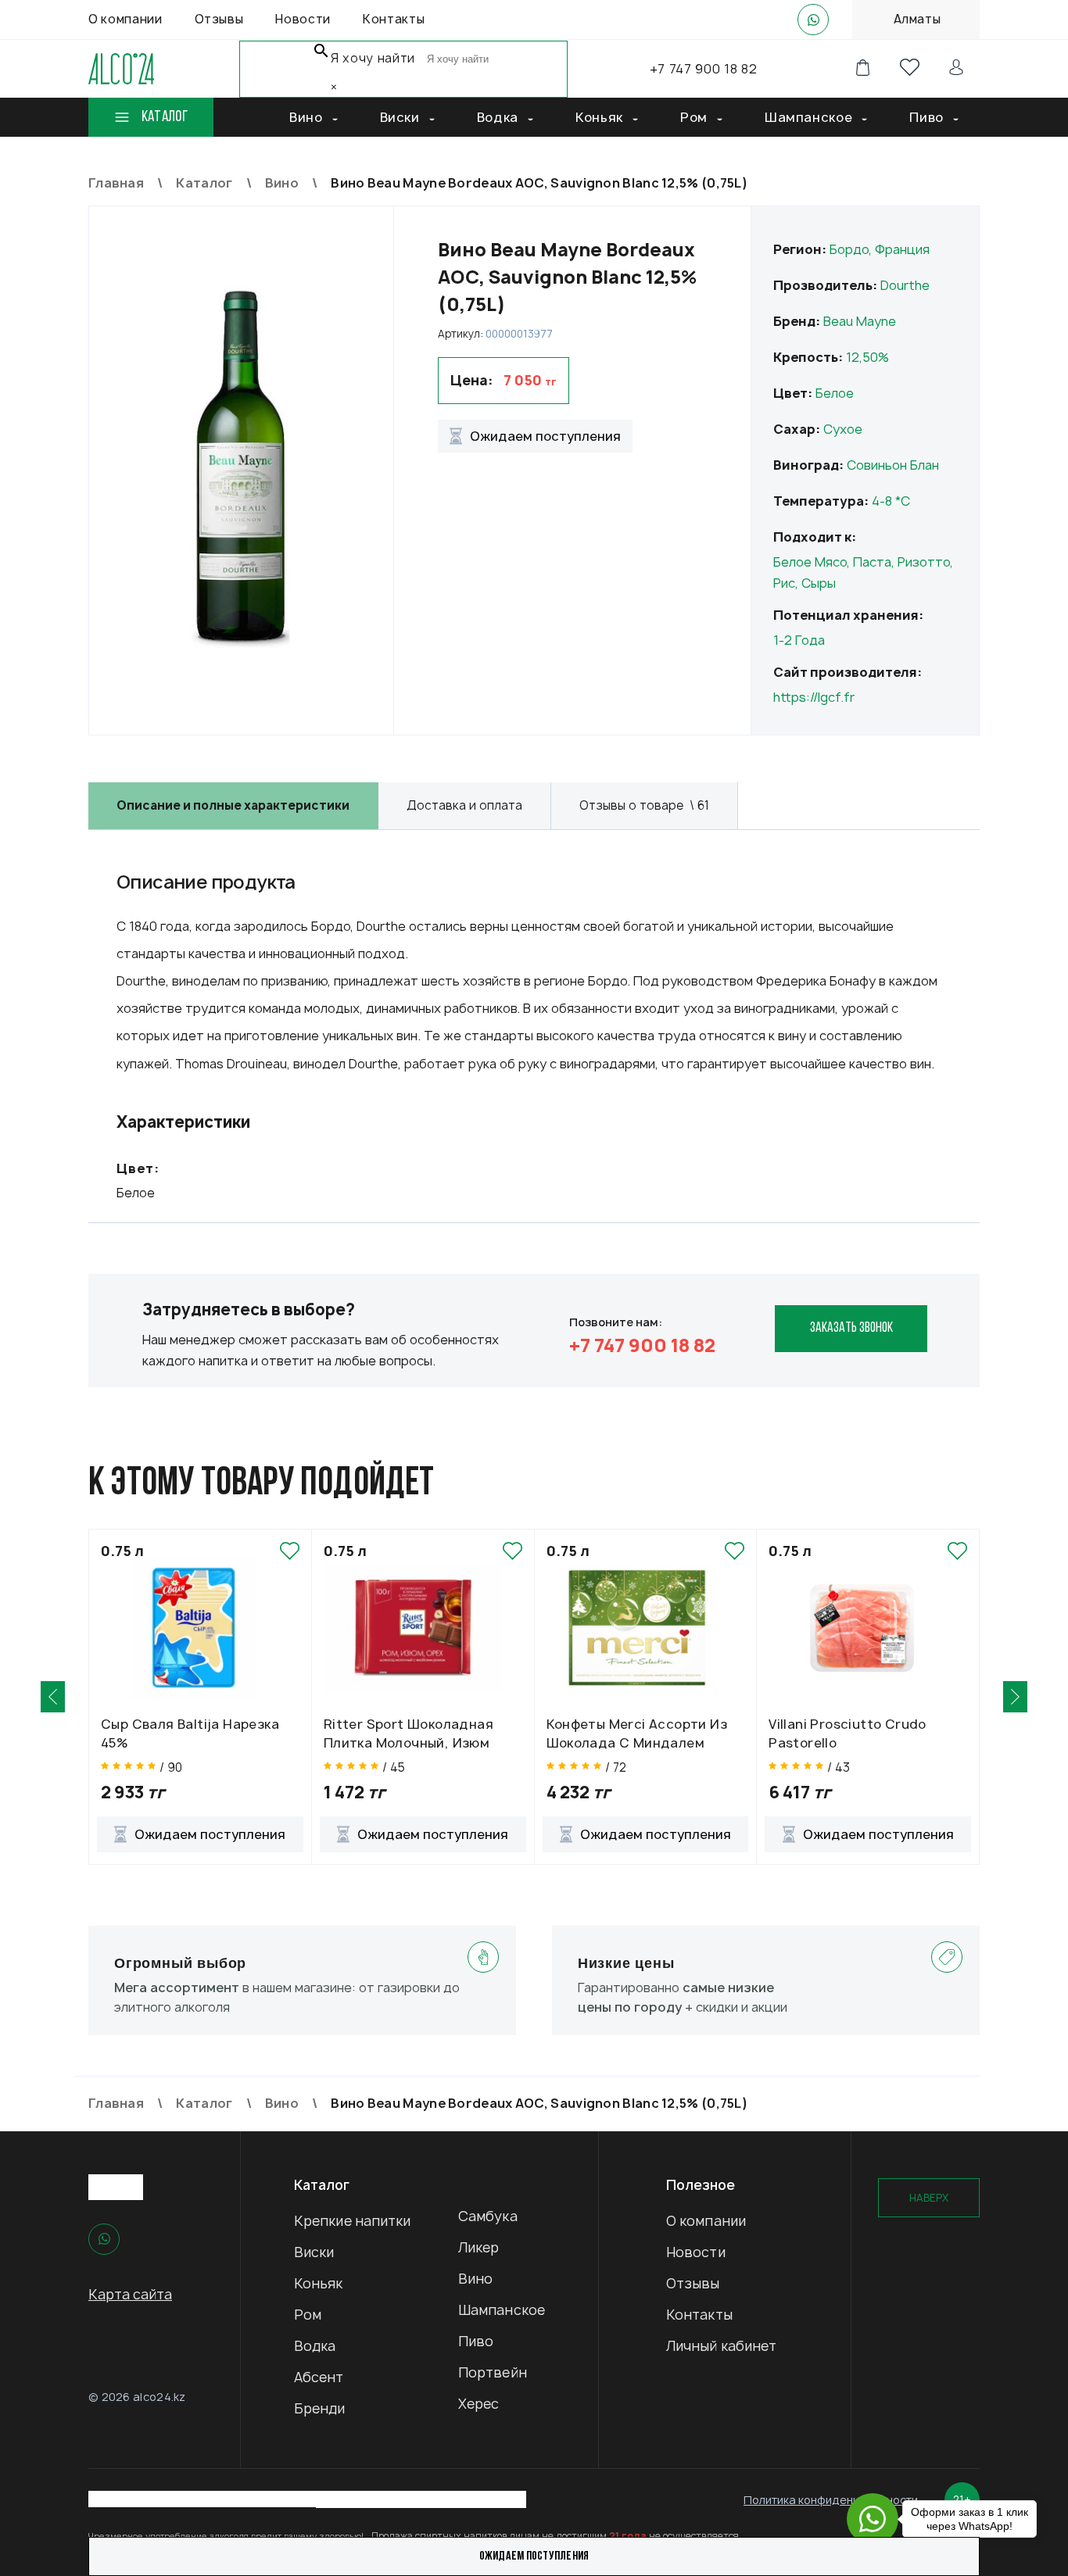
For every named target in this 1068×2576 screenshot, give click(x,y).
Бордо (849, 249)
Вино (475, 2279)
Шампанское (502, 2310)
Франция (902, 249)
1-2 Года (799, 640)
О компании (706, 2221)
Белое (835, 393)
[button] (53, 1697)
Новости (696, 2252)
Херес (479, 2404)
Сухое (843, 429)
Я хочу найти (373, 58)
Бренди (320, 2408)
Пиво (476, 2341)
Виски (314, 2252)
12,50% (867, 357)
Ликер (479, 2247)
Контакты (699, 2315)
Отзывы (693, 2283)
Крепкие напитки (353, 2221)
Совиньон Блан (893, 465)
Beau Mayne (860, 321)
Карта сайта (130, 2294)
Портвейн (493, 2372)
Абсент (319, 2377)
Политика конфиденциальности (831, 2500)
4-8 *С (891, 501)
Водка (315, 2346)
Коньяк (319, 2283)
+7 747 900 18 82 (703, 69)
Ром (308, 2315)
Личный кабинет (721, 2346)
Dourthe (905, 285)
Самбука (488, 2216)
